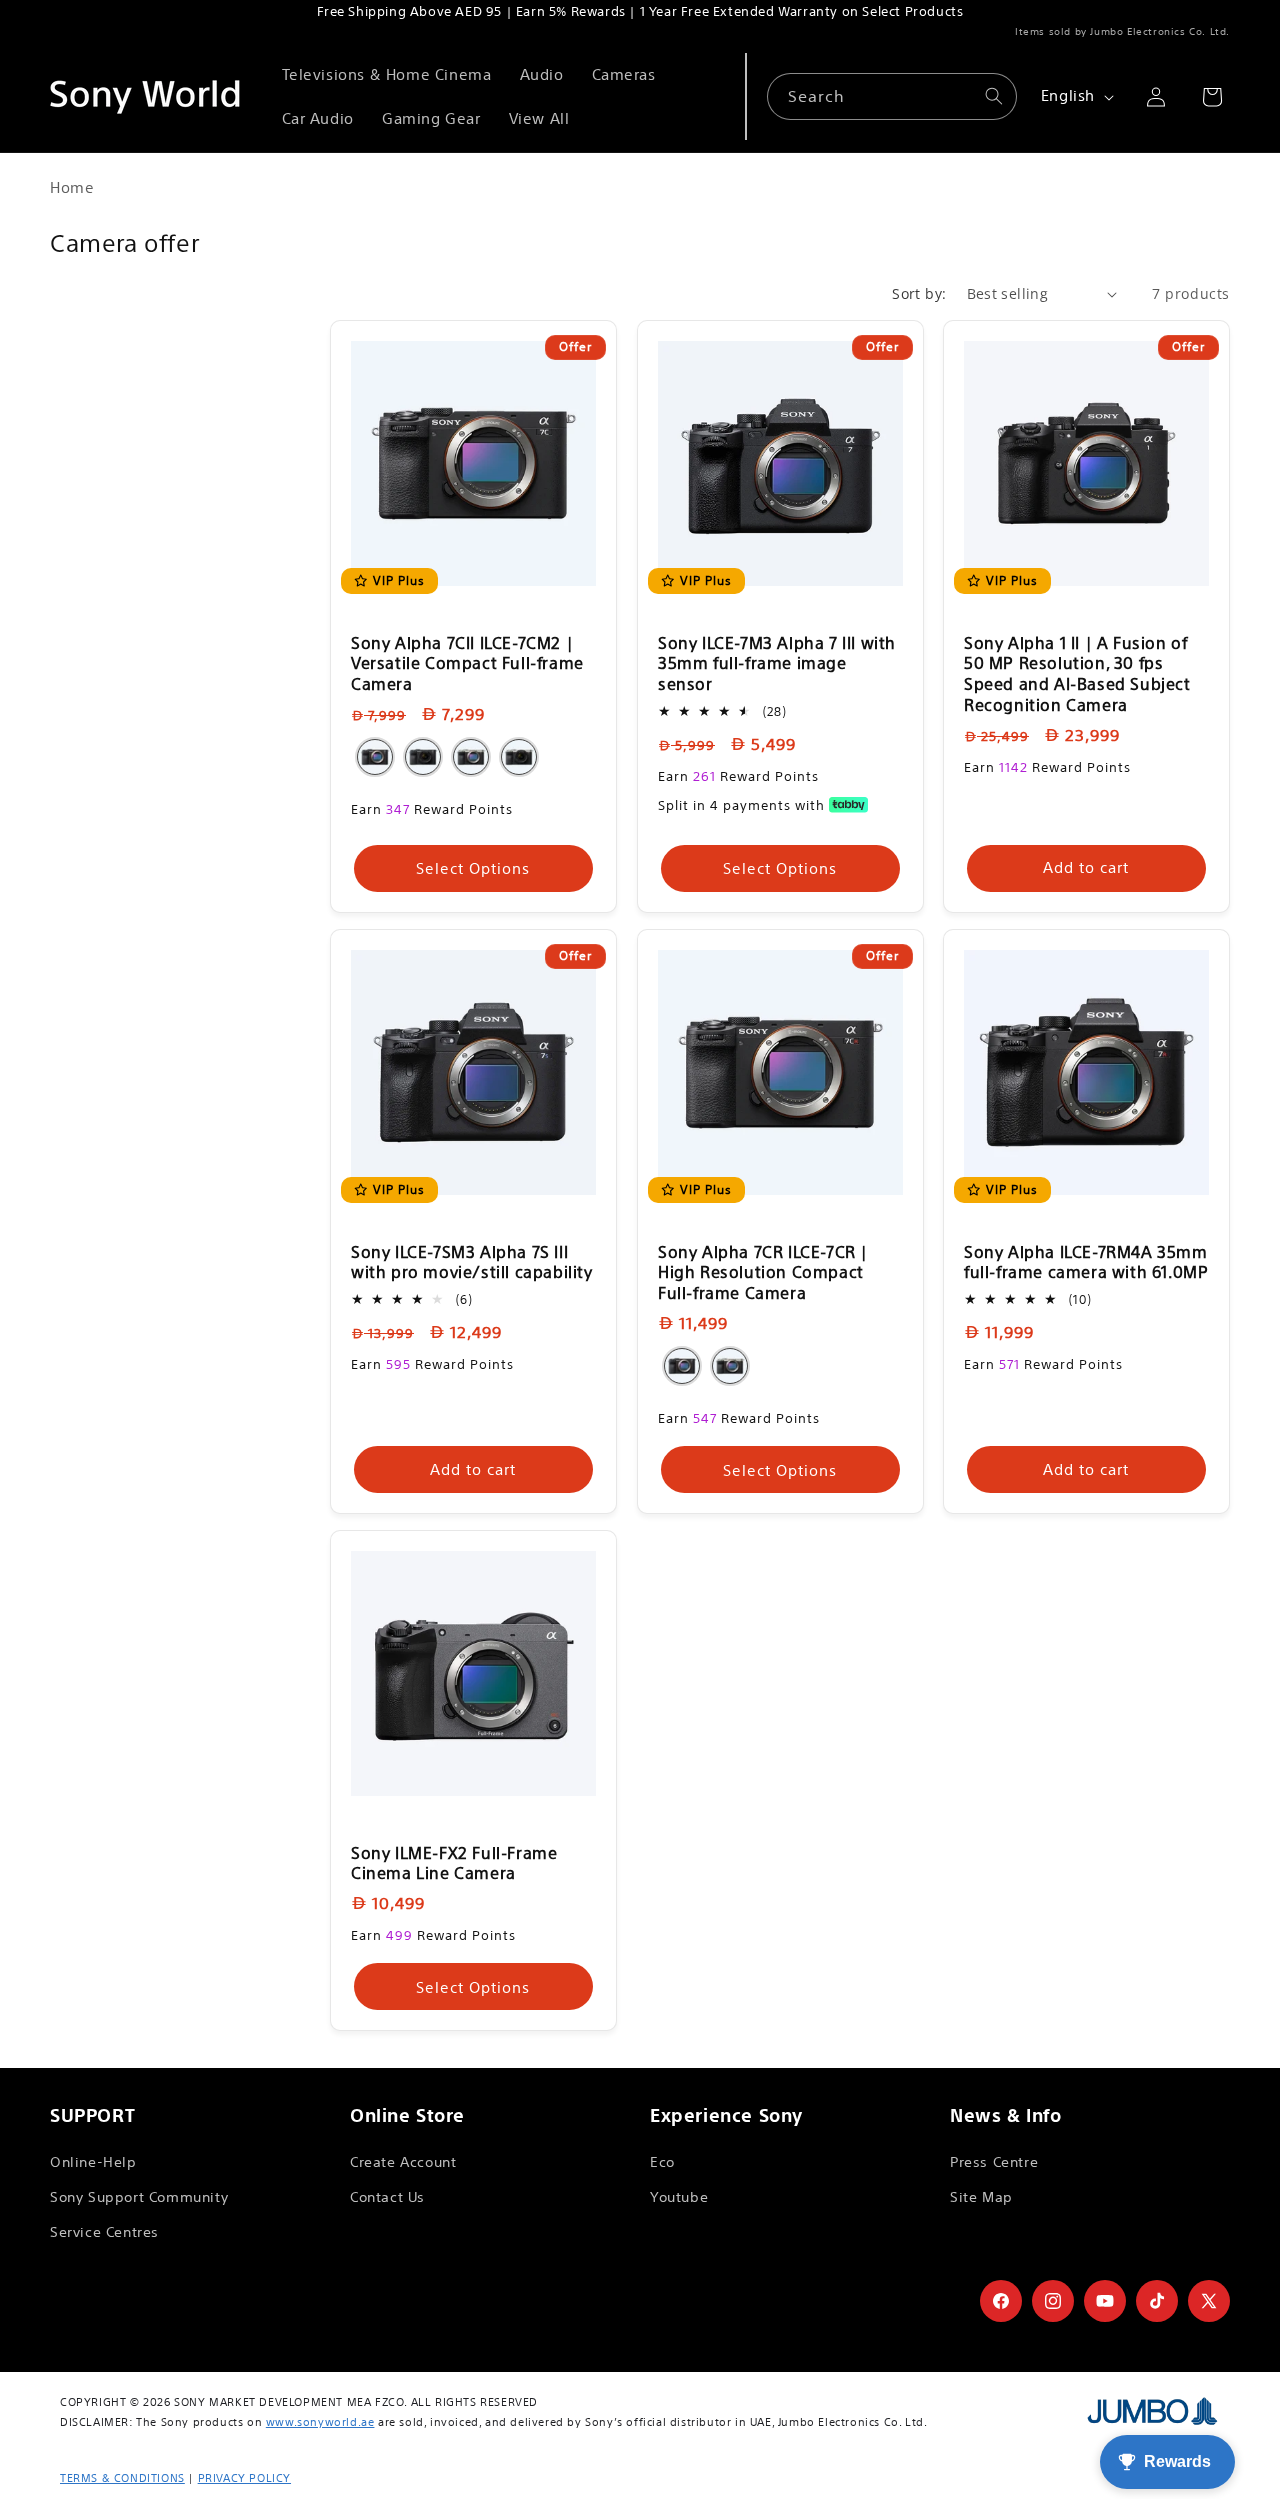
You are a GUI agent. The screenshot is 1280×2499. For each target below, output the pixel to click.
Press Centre (994, 2162)
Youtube (679, 2197)
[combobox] (892, 96)
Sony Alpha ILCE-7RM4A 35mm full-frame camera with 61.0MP (1086, 1262)
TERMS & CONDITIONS (122, 2478)
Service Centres (104, 2232)
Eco (662, 2162)
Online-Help (93, 2162)
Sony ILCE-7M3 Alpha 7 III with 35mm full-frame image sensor (777, 664)
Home (72, 187)
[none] (375, 757)
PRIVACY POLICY (244, 2478)
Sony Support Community (139, 2197)
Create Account (403, 2162)
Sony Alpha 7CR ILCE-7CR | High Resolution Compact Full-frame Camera (763, 1273)
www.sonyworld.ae (320, 2422)
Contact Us (387, 2197)
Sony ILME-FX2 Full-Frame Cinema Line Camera (454, 1863)
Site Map (981, 2197)
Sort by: (919, 293)
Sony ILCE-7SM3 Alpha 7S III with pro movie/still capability (472, 1262)
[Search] (994, 96)
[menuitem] (387, 75)
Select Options (473, 868)
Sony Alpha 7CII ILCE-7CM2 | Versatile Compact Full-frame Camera (467, 664)
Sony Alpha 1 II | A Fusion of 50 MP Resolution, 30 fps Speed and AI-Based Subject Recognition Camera (1077, 674)
